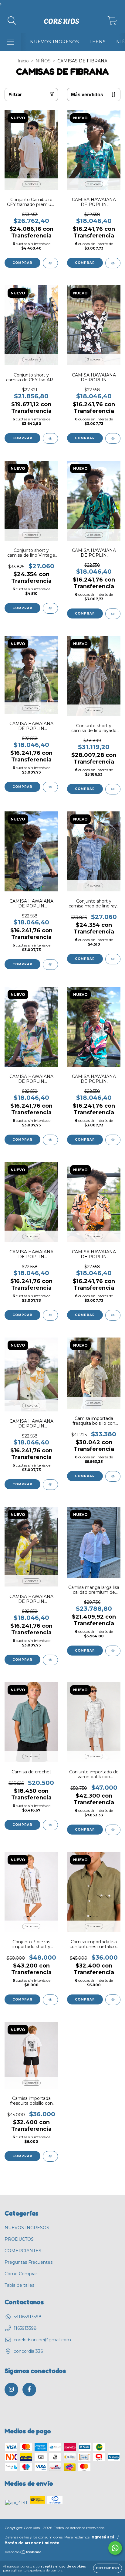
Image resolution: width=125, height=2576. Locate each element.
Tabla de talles (19, 2285)
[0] (112, 22)
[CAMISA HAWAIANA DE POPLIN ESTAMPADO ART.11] (113, 614)
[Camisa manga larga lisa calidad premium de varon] (113, 1651)
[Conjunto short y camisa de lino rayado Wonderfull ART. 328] (113, 789)
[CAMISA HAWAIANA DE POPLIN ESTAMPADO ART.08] (113, 1140)
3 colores (31, 708)
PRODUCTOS (19, 2239)
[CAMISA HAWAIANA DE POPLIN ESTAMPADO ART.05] (113, 1315)
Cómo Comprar (21, 2274)
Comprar (22, 263)
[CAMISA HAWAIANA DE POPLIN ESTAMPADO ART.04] (50, 1485)
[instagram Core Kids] (11, 2390)
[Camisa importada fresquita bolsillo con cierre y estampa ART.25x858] (113, 1476)
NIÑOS (43, 61)
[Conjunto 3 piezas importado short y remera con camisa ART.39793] (50, 2000)
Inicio (23, 61)
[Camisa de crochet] (50, 1825)
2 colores (94, 184)
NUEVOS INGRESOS (55, 42)
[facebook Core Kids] (29, 2390)
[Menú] (10, 42)
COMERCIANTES (23, 2251)
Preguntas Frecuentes (29, 2262)
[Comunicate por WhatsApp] (115, 2548)
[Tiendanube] (24, 2553)
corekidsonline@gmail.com (42, 2340)
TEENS (98, 42)
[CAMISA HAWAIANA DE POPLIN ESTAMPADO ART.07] (50, 787)
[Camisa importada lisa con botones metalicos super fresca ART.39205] (113, 2000)
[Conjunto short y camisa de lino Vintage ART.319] (50, 608)
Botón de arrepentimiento (32, 2543)
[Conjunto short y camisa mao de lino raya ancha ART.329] (113, 959)
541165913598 (28, 2317)
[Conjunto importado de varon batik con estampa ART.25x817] (113, 1830)
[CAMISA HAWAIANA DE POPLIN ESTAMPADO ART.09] (50, 1140)
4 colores (31, 184)
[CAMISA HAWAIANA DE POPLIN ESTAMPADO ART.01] (113, 438)
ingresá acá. (103, 2537)
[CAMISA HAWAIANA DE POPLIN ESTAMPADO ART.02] (50, 1315)
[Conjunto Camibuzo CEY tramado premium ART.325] (50, 263)
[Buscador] (12, 21)
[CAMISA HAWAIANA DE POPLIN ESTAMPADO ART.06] (50, 965)
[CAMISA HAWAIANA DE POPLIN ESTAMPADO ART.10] (113, 263)
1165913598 (25, 2328)
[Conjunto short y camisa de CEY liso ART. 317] (50, 438)
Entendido (108, 2568)
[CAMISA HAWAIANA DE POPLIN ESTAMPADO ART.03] (50, 1660)
